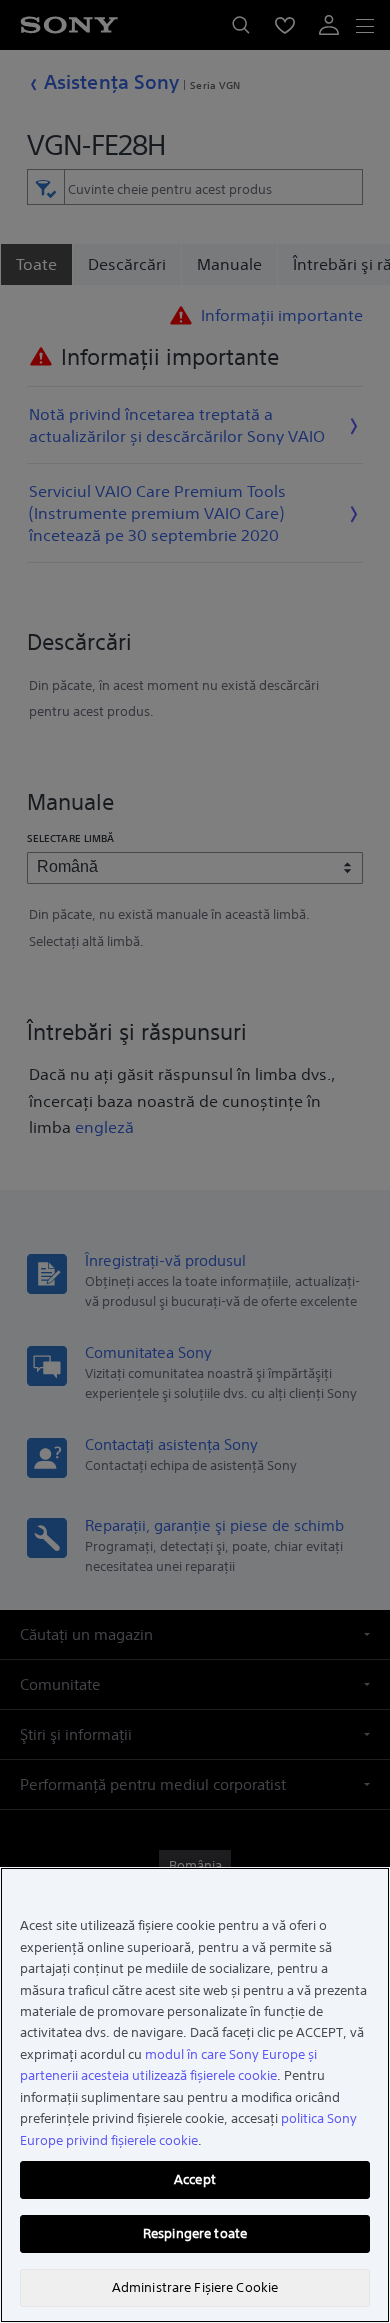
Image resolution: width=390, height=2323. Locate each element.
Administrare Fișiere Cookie (195, 2287)
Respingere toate (195, 2233)
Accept (195, 2179)
